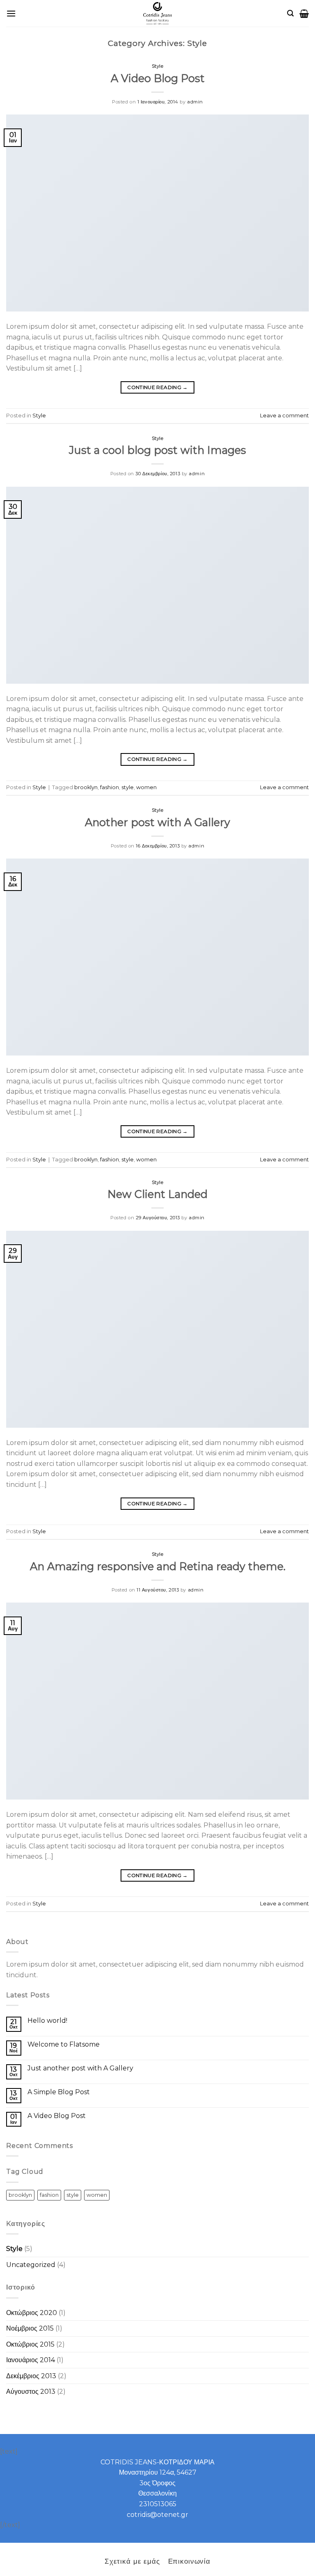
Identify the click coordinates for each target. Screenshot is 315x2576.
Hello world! (47, 2021)
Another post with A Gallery (157, 822)
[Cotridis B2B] (158, 13)
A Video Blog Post (158, 78)
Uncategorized (31, 2265)
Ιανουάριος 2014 (31, 2360)
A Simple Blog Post (59, 2092)
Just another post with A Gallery (80, 2068)
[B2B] (11, 13)
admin (195, 102)
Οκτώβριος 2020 (32, 2313)
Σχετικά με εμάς (132, 2561)
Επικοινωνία (189, 2561)
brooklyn (86, 787)
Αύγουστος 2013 (31, 2392)
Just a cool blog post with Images (157, 450)
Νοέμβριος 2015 (30, 2328)
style (128, 787)
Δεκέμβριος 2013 (31, 2376)
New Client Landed (157, 1194)
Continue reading (157, 387)
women (146, 787)
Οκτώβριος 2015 (30, 2344)
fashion (110, 787)
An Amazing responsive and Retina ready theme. (158, 1566)
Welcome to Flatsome (64, 2044)
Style (158, 66)
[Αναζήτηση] (290, 13)
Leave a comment (284, 416)
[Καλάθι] (304, 14)
